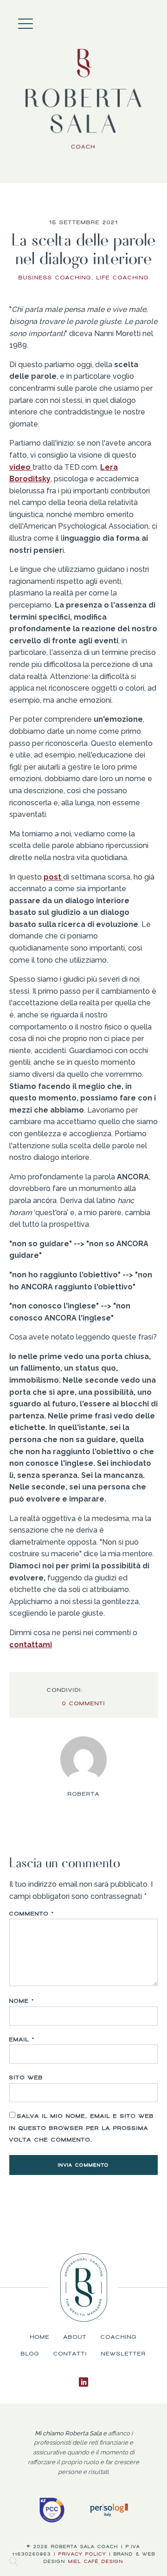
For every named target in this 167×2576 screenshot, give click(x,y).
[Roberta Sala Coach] (83, 100)
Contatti (70, 2354)
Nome (22, 2001)
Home (135, 21)
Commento (32, 1914)
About (144, 21)
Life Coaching (123, 278)
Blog (30, 2354)
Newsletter (124, 2354)
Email (22, 2039)
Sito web (26, 2078)
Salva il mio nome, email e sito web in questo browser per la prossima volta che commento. (82, 2128)
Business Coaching (55, 278)
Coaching (153, 21)
